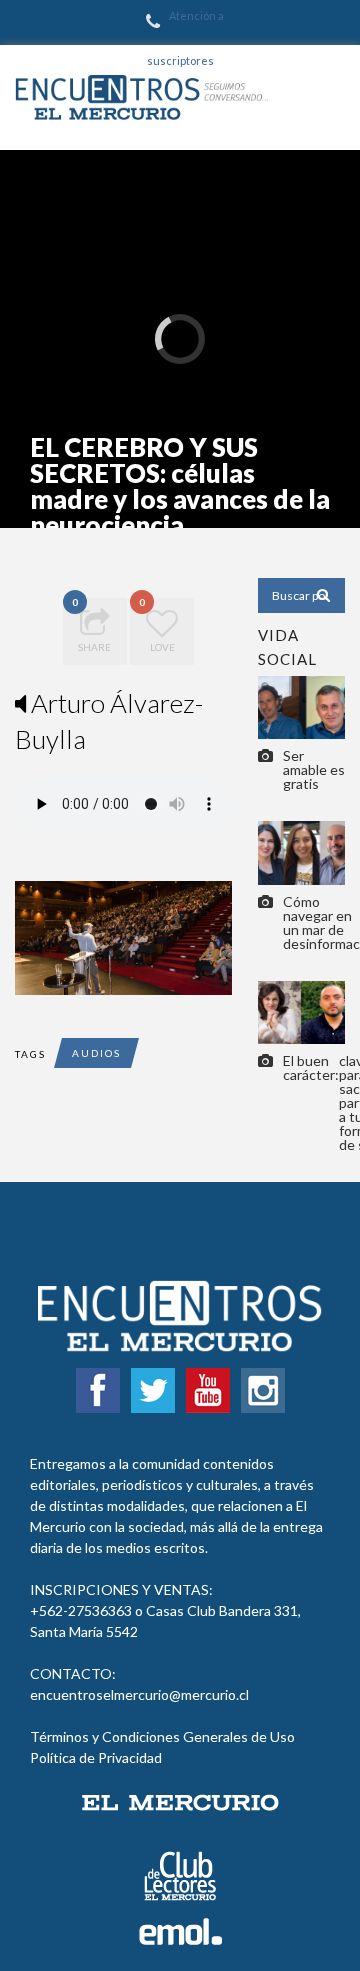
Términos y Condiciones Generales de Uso (162, 1736)
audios (96, 1053)
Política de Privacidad (96, 1757)
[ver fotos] (301, 705)
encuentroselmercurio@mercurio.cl (139, 1694)
